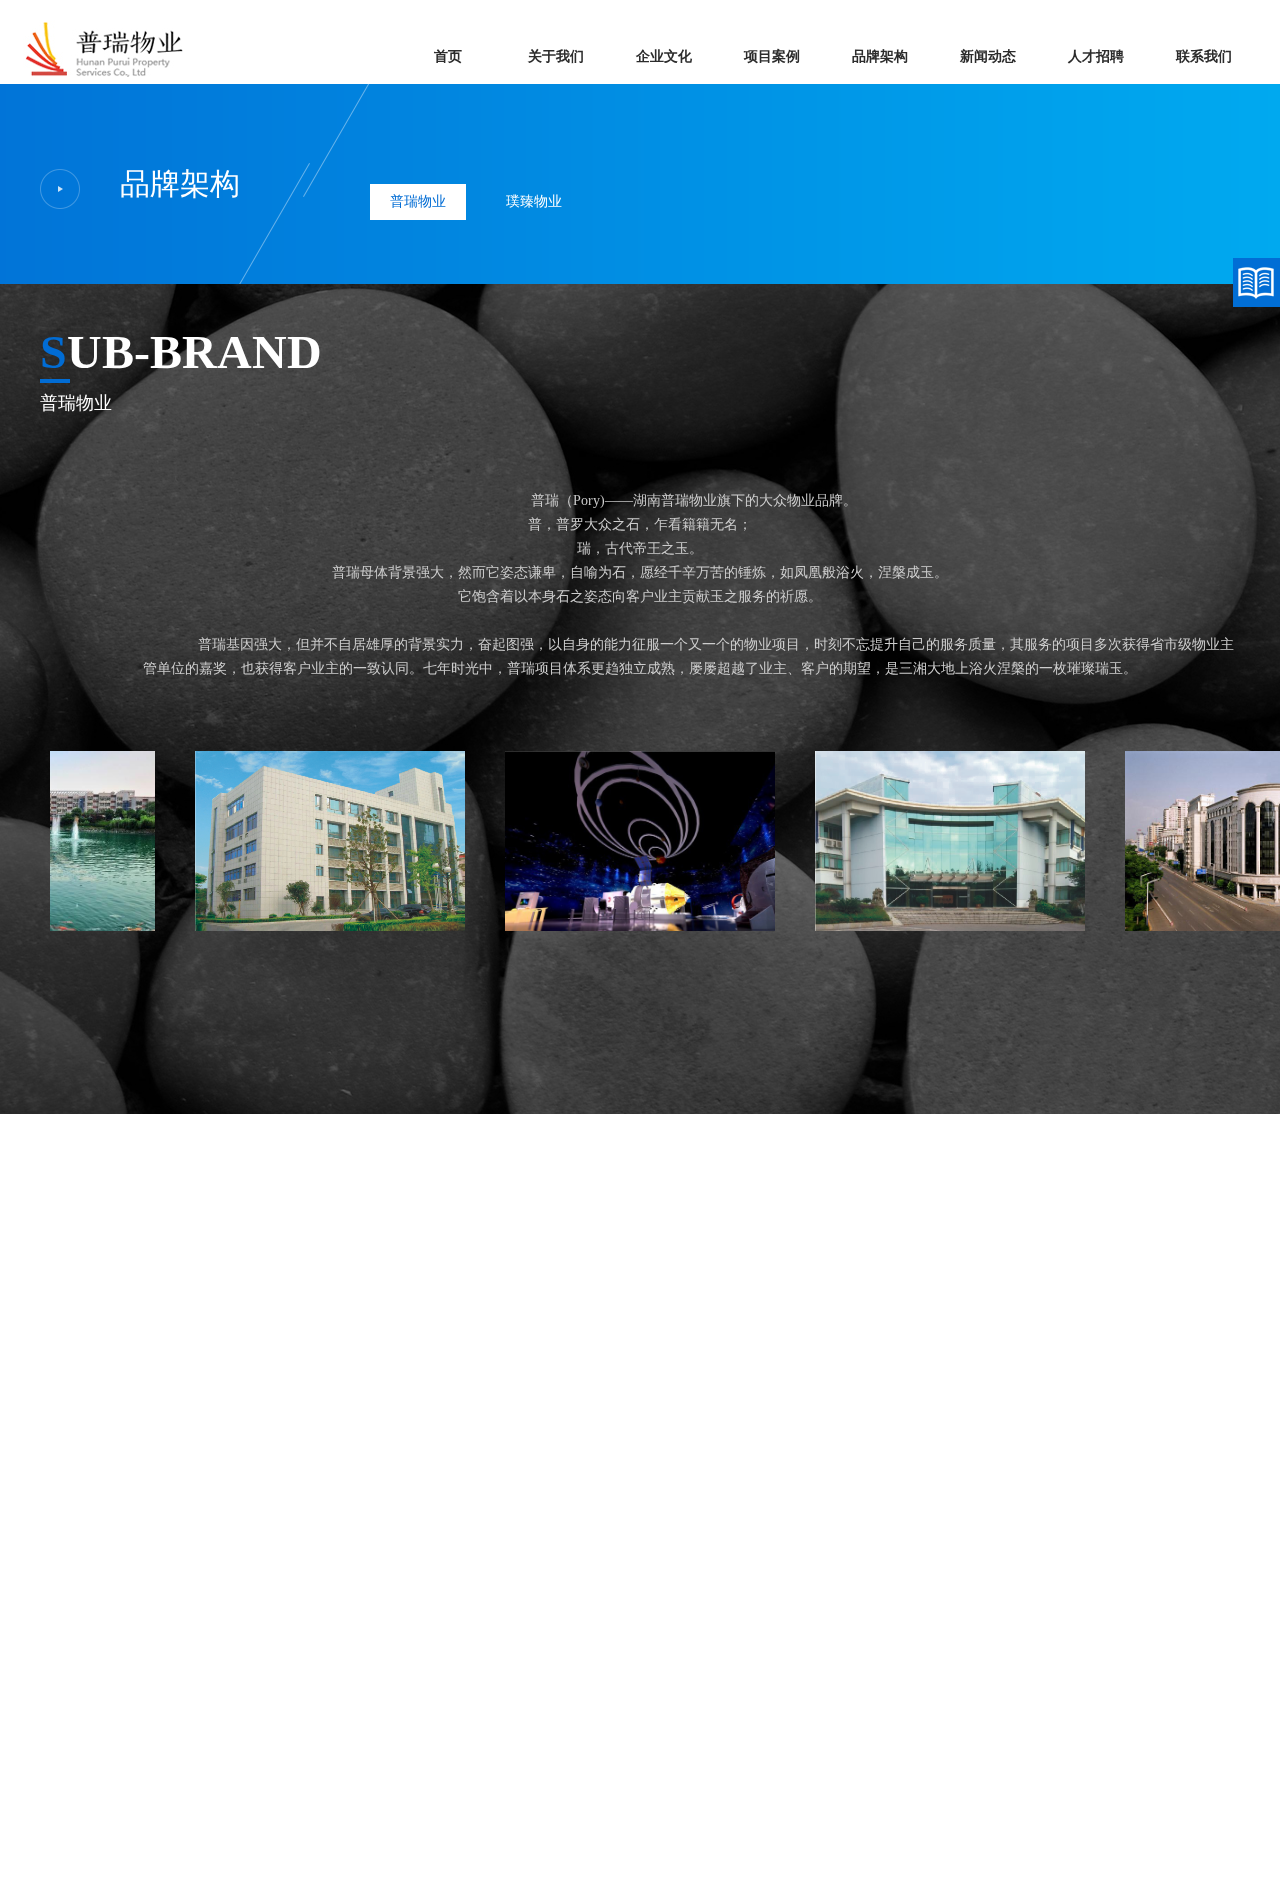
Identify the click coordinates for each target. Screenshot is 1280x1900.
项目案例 (772, 56)
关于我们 (556, 56)
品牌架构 (880, 56)
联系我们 (1204, 56)
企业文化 (664, 56)
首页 (448, 56)
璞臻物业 (534, 201)
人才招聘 (1096, 56)
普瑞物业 (418, 201)
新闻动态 (988, 56)
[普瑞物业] (106, 77)
